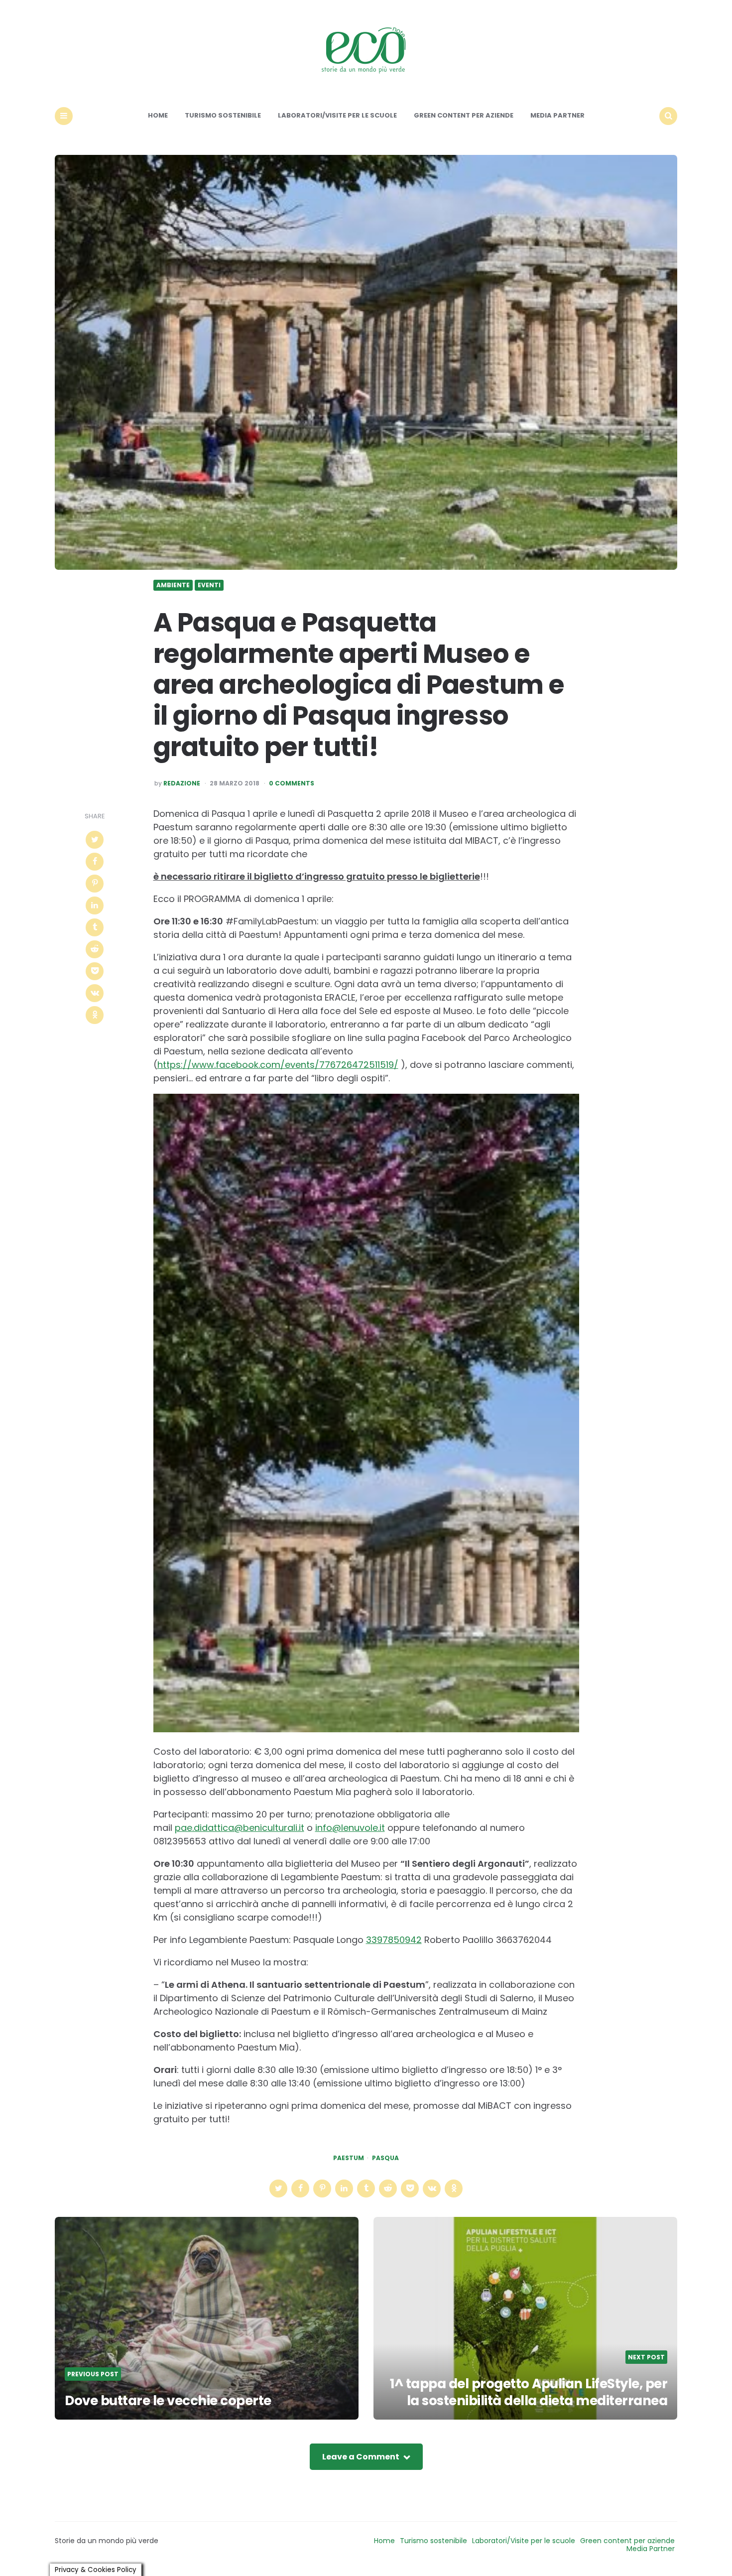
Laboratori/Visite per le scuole (337, 115)
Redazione (182, 783)
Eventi (209, 585)
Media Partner (557, 115)
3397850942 (394, 1940)
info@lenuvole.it (350, 1828)
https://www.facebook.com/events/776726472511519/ (278, 1065)
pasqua (385, 2158)
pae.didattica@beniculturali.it (240, 1828)
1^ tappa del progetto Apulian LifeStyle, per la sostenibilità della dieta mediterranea (529, 2392)
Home (158, 115)
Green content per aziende (464, 115)
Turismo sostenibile (223, 115)
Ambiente (173, 585)
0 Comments (292, 783)
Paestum (349, 2158)
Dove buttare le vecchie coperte (168, 2401)
